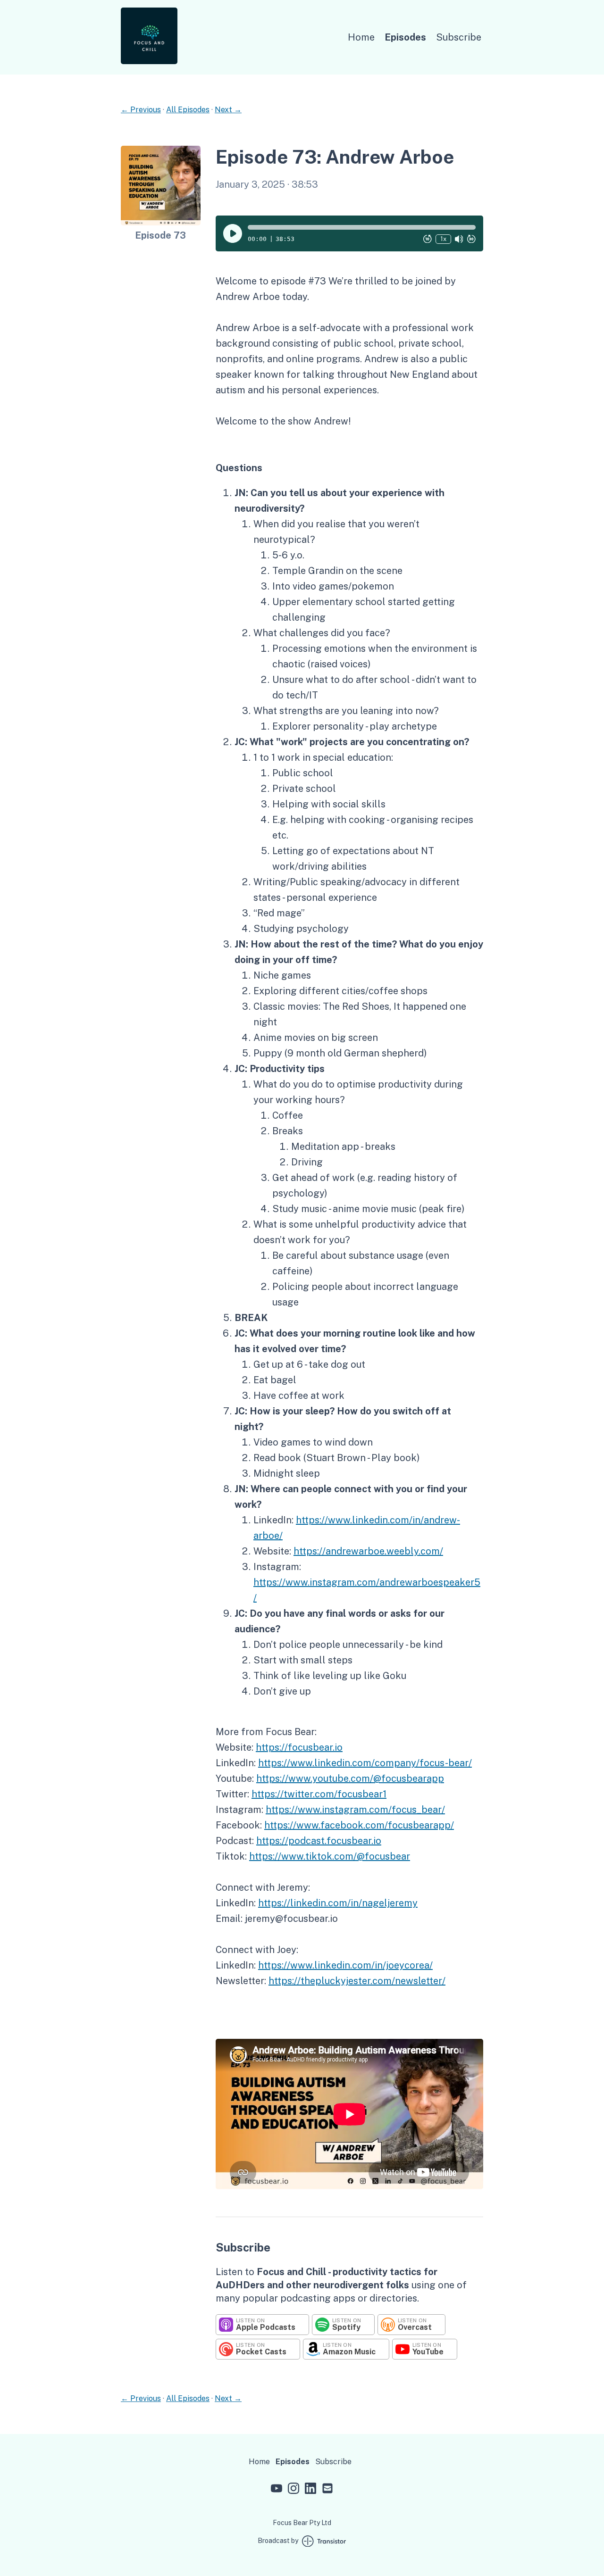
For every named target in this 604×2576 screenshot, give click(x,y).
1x (443, 238)
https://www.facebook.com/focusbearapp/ (359, 1825)
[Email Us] (327, 2490)
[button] (362, 227)
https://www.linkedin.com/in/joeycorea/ (345, 1965)
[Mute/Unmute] (459, 239)
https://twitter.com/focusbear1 (319, 1794)
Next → (228, 110)
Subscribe (459, 37)
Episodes (405, 37)
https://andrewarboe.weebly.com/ (368, 1551)
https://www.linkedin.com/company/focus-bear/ (365, 1763)
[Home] (149, 62)
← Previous (141, 110)
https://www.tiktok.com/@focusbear (330, 1856)
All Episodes (188, 110)
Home (361, 37)
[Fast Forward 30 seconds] (471, 239)
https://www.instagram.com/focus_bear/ (355, 1810)
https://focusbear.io (299, 1747)
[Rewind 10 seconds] (428, 239)
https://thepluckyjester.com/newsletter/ (357, 1981)
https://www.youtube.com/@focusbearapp (350, 1778)
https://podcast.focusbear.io (319, 1841)
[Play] (233, 233)
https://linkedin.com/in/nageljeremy (338, 1903)
